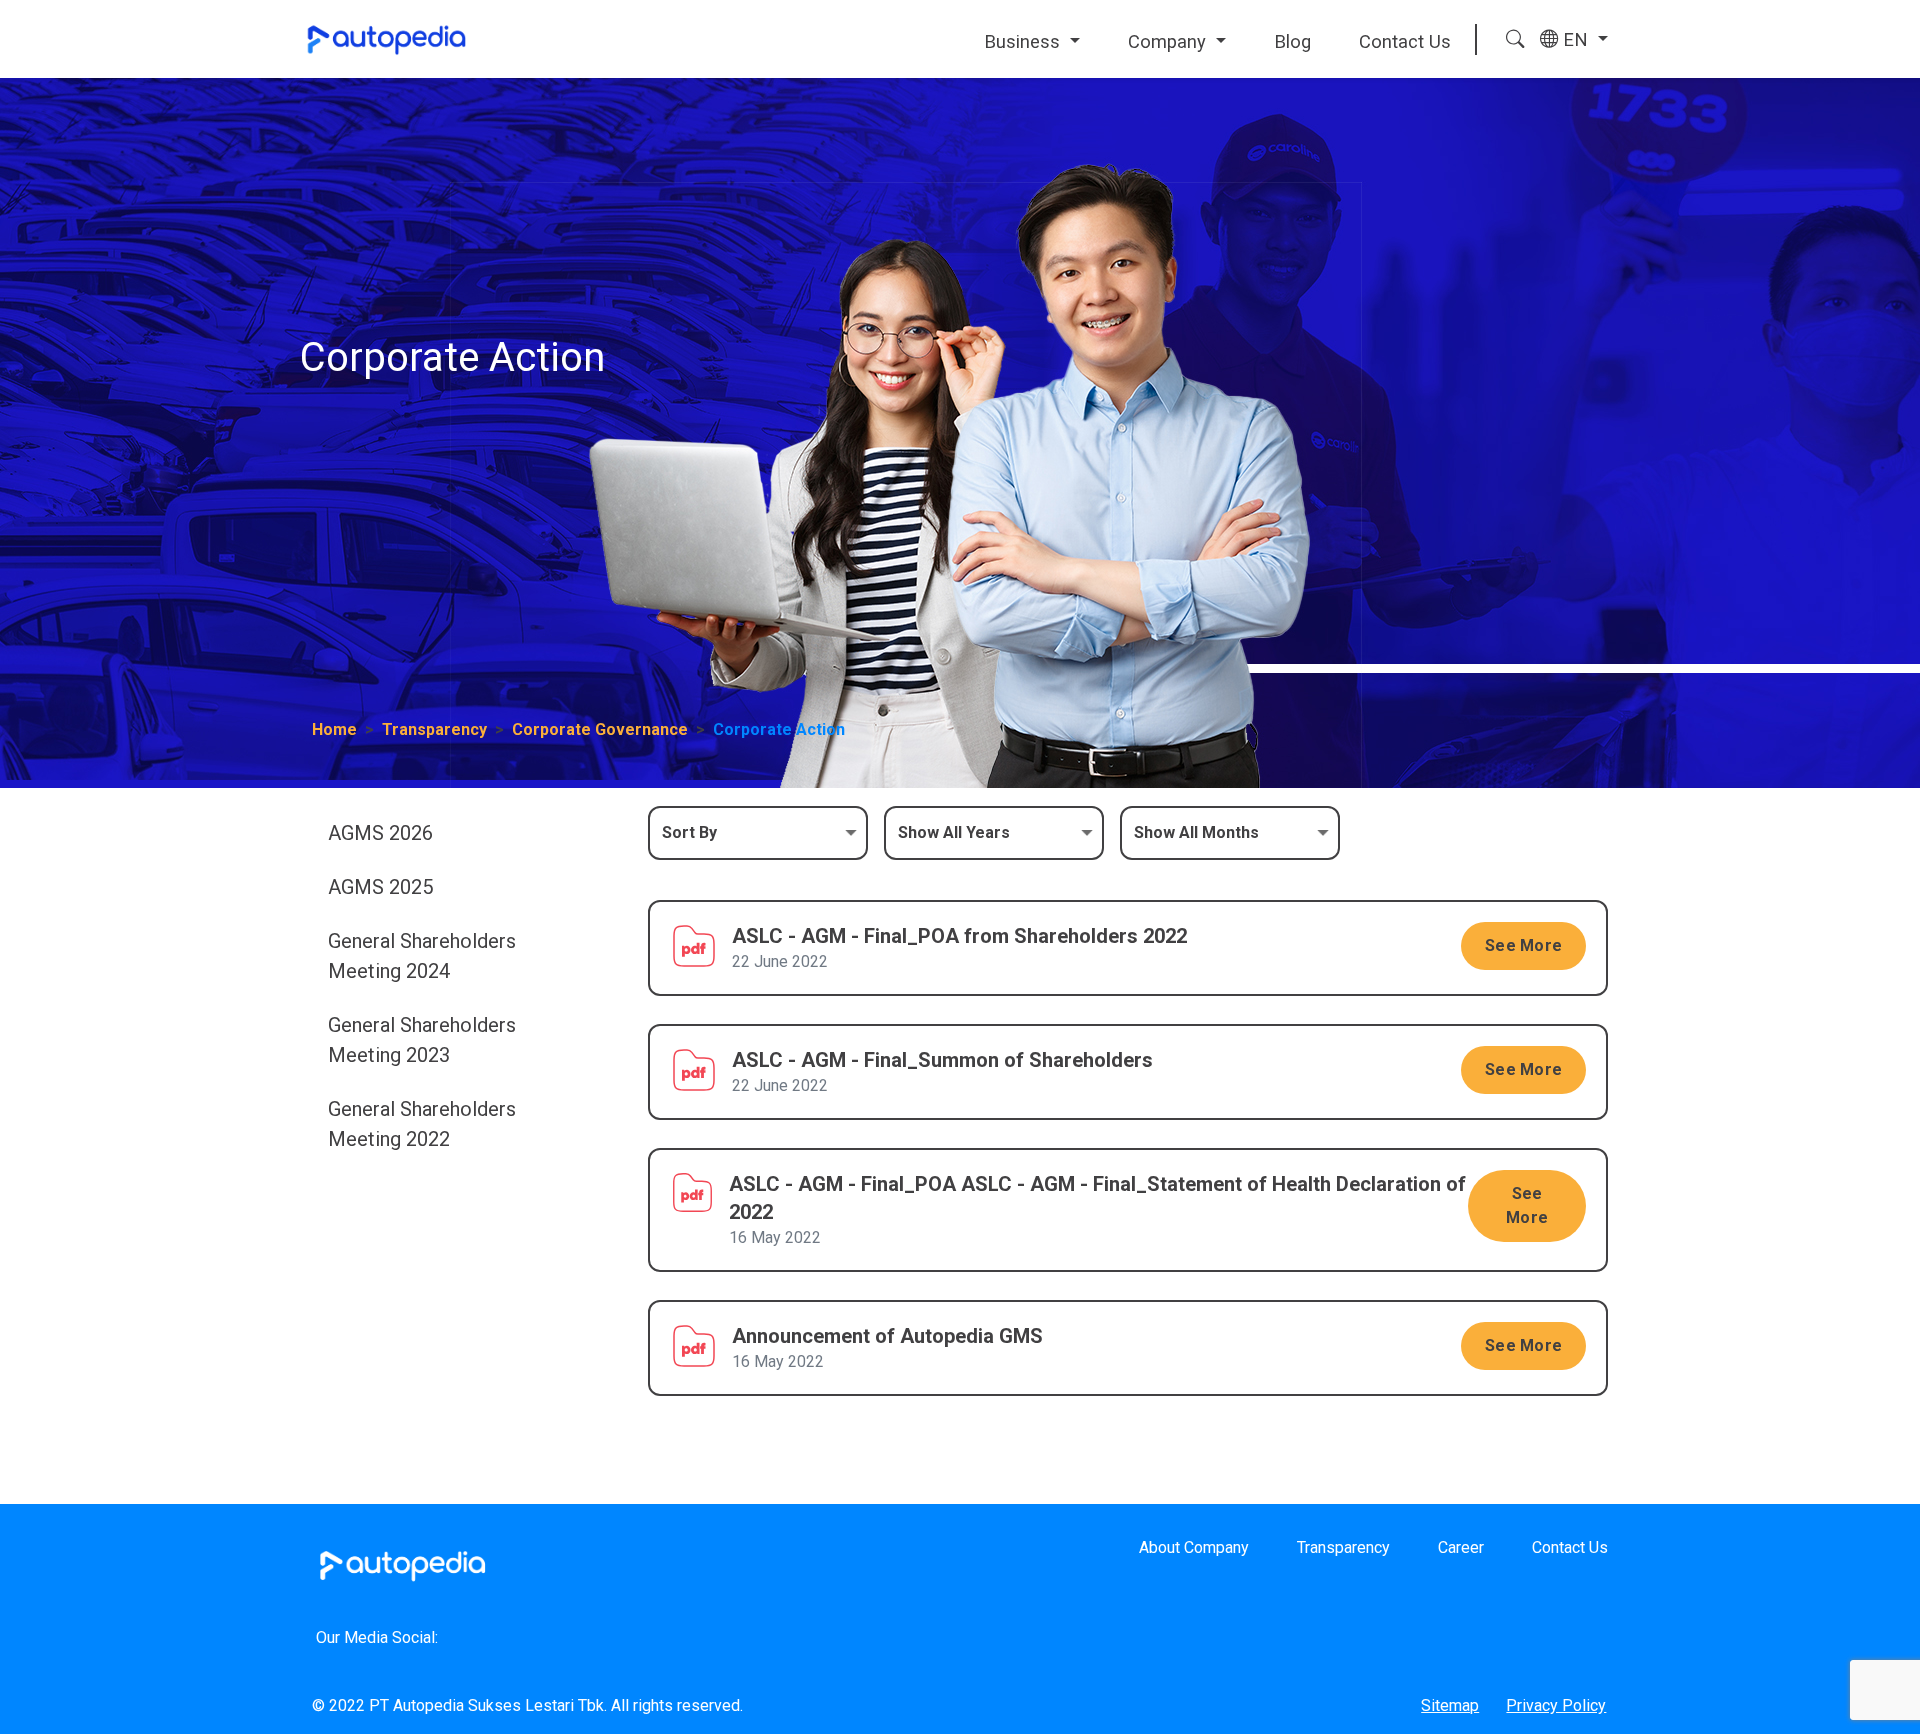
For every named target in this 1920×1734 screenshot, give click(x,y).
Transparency (434, 729)
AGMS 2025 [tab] (380, 887)
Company (1169, 41)
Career (1461, 1547)
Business (1024, 41)
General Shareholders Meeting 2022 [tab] (422, 1124)
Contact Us (1405, 41)
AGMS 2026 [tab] (380, 833)
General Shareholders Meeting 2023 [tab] (422, 1040)
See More (1523, 945)
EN (1575, 39)
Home (334, 729)
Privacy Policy (1556, 1705)
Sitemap (1450, 1705)
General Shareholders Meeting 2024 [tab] (422, 956)
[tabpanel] (1128, 1115)
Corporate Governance (600, 729)
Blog (1292, 41)
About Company (1194, 1547)
